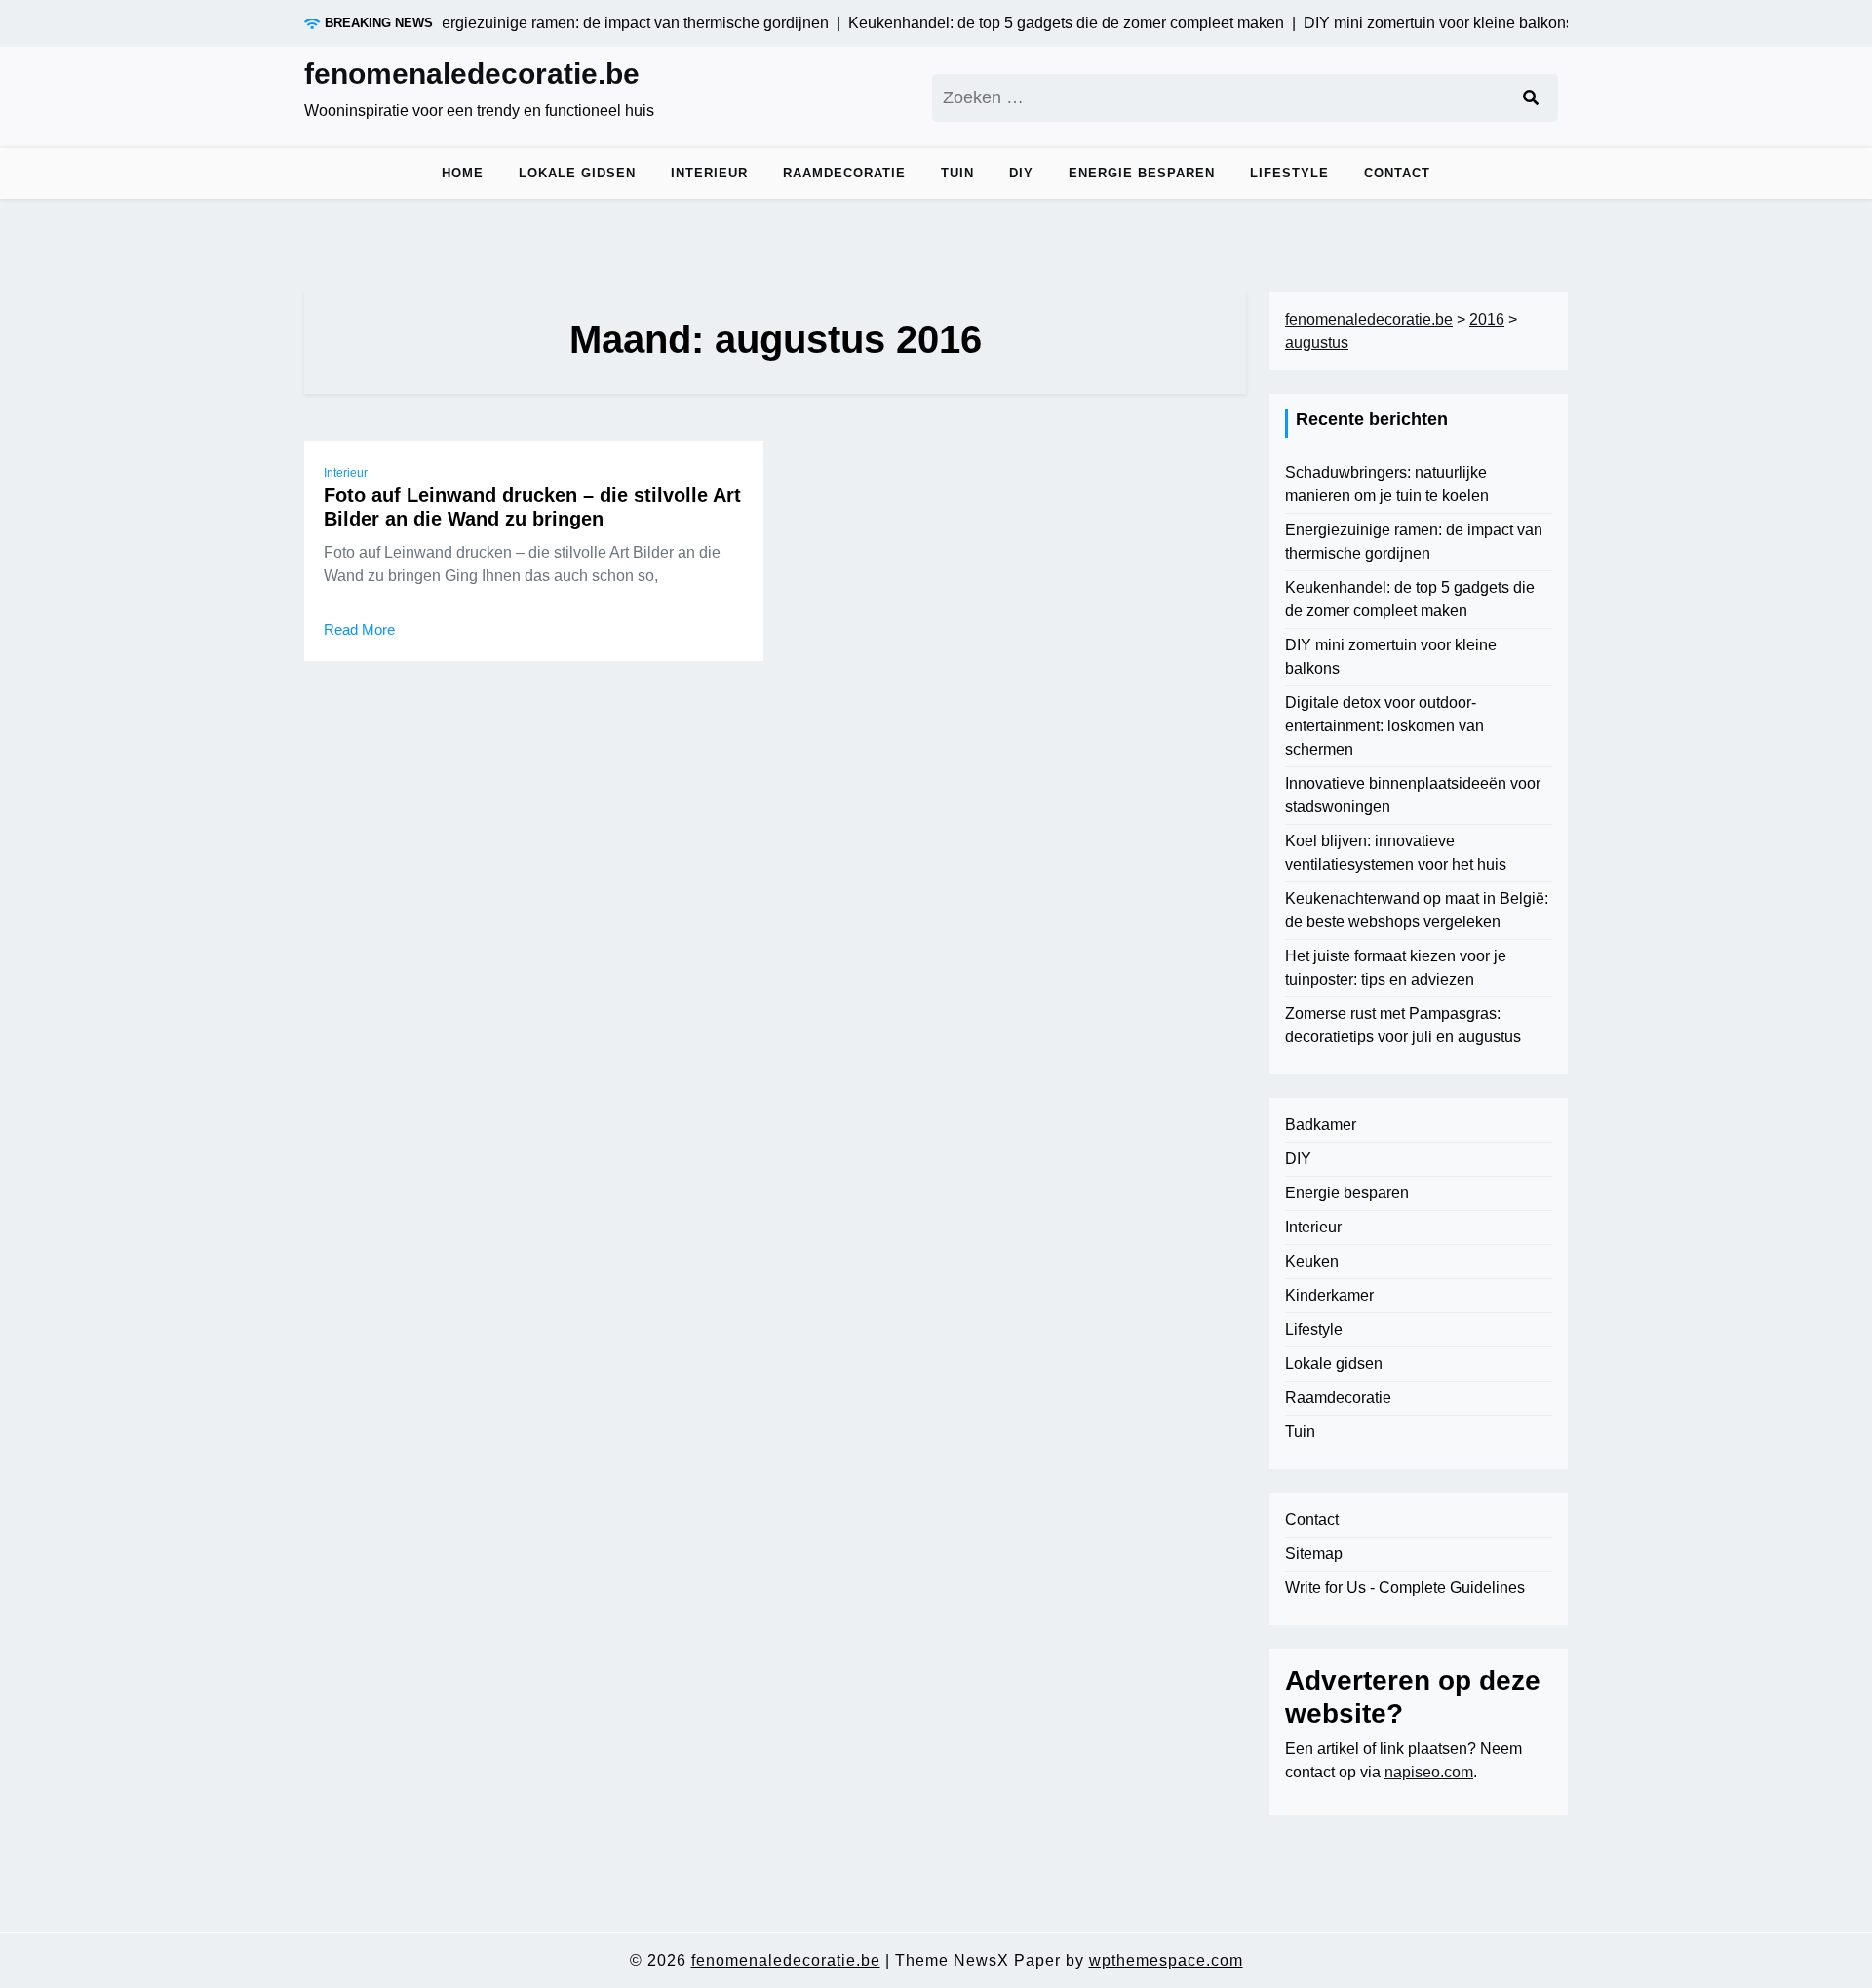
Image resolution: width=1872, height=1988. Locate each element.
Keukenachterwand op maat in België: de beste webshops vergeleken (1417, 910)
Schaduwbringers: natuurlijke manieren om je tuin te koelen (1387, 484)
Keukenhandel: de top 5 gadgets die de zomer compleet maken (1410, 599)
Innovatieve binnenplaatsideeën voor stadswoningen (1413, 795)
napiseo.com (1429, 1772)
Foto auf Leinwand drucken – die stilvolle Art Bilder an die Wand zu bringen (532, 507)
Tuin (957, 173)
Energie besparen (1142, 173)
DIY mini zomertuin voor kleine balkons (1391, 657)
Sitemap (1314, 1554)
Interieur (709, 173)
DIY (1021, 173)
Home (463, 173)
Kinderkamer (1329, 1295)
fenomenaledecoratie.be (472, 74)
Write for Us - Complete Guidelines (1405, 1588)
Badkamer (1321, 1125)
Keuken (1312, 1261)
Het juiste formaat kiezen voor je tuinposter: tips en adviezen (1396, 968)
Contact (1397, 173)
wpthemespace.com (1166, 1960)
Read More (359, 629)
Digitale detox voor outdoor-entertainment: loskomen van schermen (1384, 726)
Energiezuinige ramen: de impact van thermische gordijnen (1414, 542)
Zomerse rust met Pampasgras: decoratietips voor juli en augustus (1403, 1025)
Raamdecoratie (844, 173)
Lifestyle (1289, 173)
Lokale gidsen (577, 173)
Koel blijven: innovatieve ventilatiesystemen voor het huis (1396, 853)
